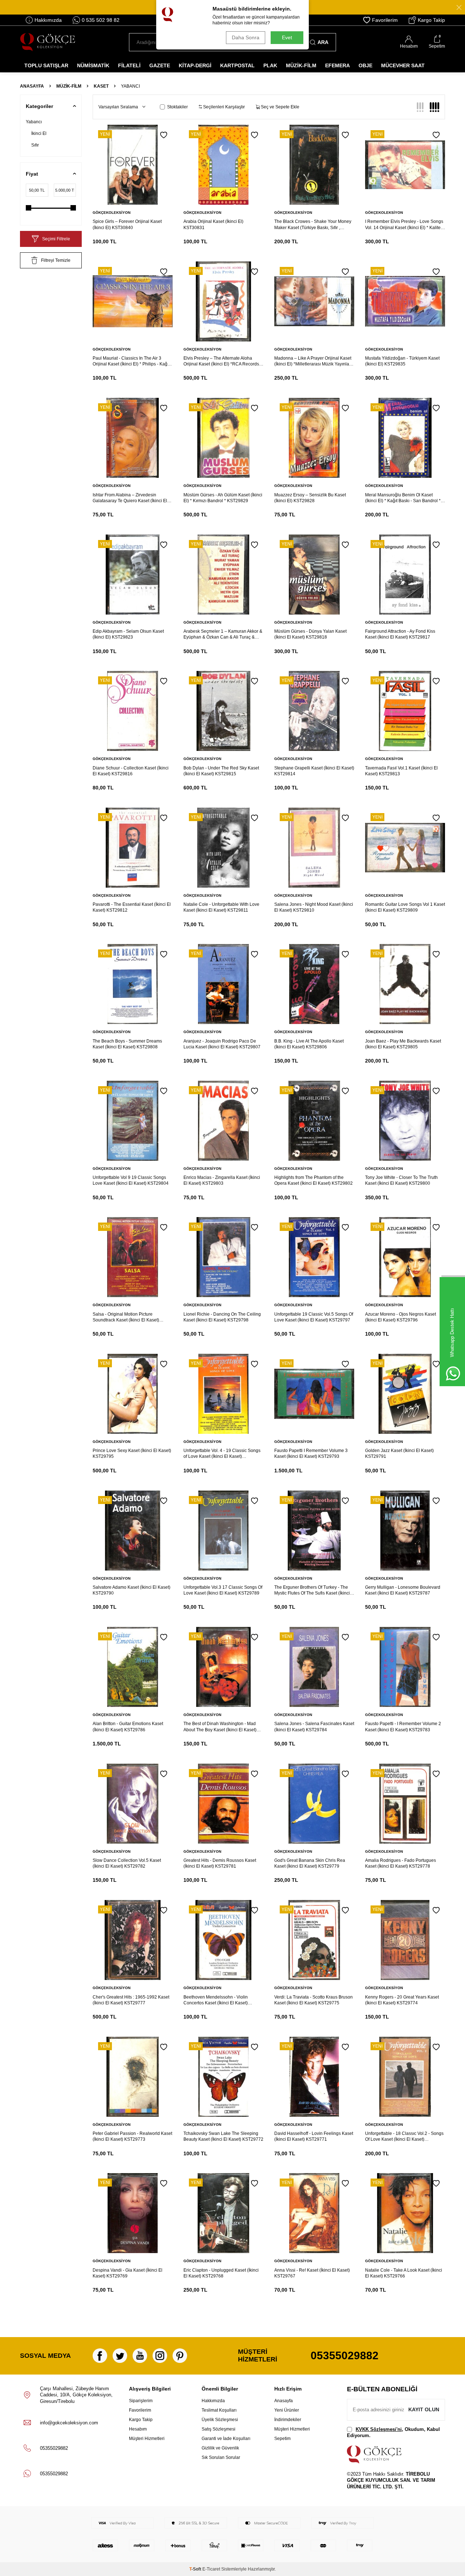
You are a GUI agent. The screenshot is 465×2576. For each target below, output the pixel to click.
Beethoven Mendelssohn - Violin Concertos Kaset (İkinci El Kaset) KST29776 (216, 2000)
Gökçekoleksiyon (112, 213)
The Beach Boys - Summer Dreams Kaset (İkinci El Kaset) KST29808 (127, 1044)
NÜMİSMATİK (93, 65)
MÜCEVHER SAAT (403, 65)
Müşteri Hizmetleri (147, 2439)
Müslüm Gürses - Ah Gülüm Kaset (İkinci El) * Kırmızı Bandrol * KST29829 (223, 498)
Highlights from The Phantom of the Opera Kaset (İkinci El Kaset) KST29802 (314, 1180)
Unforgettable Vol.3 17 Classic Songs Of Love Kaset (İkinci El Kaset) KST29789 (223, 1590)
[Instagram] (160, 2356)
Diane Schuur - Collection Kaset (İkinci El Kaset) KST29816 (131, 771)
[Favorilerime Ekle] (164, 135)
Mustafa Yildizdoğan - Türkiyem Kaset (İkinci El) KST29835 (402, 361)
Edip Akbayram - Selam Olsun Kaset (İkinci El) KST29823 (128, 634)
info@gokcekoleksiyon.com (69, 2423)
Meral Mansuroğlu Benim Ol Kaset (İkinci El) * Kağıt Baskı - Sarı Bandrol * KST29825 (403, 498)
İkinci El (39, 133)
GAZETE (160, 65)
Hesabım (138, 2429)
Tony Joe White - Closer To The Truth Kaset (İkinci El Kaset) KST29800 (401, 1180)
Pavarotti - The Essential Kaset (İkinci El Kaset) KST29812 (132, 907)
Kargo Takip (431, 20)
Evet (287, 37)
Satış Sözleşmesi (219, 2429)
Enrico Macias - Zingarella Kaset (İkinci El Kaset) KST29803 (222, 1180)
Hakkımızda (48, 20)
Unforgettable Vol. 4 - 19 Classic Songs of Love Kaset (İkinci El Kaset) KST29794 (222, 1454)
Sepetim (282, 2439)
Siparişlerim (141, 2401)
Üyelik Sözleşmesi (220, 2420)
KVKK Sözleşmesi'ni (379, 2429)
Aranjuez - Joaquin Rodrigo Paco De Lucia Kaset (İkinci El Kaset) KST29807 (222, 1044)
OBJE (365, 65)
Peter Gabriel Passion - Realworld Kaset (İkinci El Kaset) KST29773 (132, 2136)
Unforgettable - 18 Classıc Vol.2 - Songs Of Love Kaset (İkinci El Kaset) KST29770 (404, 2137)
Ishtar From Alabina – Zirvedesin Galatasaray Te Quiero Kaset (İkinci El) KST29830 (131, 498)
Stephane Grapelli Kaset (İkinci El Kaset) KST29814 (314, 771)
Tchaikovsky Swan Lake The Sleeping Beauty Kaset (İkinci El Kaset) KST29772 (223, 2136)
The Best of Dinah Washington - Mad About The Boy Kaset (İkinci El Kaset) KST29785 (220, 1727)
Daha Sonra (246, 37)
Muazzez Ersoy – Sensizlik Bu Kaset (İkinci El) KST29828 (310, 498)
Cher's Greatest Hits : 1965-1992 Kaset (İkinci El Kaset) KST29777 (131, 2000)
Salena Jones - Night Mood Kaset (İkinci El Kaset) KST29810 (314, 907)
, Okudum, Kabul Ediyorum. (393, 2432)
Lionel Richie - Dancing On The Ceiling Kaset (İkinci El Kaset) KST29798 (222, 1317)
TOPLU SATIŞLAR (46, 65)
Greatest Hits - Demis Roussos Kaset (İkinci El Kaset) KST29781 (220, 1863)
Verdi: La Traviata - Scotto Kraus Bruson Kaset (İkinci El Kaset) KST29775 (314, 2000)
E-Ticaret (211, 2569)
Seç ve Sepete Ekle (280, 107)
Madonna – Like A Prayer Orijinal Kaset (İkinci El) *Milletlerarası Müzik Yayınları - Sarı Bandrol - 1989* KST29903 (314, 361)
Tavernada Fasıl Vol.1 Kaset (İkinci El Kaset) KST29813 (401, 771)
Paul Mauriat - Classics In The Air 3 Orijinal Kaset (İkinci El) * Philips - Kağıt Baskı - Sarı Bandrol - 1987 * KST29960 (132, 361)
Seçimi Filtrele (56, 239)
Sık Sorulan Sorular (221, 2457)
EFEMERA (337, 65)
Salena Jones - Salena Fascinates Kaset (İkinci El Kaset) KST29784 (314, 1727)
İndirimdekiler (288, 2420)
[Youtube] (140, 2356)
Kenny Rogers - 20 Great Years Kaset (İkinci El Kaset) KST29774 (402, 2000)
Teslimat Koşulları (219, 2410)
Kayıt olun (424, 2409)
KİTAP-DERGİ (195, 65)
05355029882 (345, 2355)
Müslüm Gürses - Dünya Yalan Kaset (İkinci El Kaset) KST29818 (310, 634)
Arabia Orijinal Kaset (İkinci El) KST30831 (213, 224)
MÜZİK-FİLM (301, 65)
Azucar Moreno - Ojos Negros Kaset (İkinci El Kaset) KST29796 (401, 1317)
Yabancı (34, 122)
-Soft (196, 2569)
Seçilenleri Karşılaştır (223, 107)
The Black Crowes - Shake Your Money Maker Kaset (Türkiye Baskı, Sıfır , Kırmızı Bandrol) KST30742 (313, 225)
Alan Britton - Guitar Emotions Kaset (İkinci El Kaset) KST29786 (128, 1727)
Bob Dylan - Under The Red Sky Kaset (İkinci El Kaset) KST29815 (221, 771)
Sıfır (35, 145)
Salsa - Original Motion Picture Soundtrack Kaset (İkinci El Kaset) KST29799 (126, 1317)
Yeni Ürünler (287, 2410)
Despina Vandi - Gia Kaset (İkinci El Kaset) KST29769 (128, 2273)
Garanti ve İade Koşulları (226, 2439)
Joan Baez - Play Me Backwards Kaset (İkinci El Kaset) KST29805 (403, 1044)
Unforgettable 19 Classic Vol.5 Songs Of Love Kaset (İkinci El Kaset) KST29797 (314, 1317)
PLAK (270, 65)
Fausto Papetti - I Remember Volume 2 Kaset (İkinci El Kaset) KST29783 (403, 1727)
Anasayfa (32, 86)
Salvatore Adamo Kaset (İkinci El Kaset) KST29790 (132, 1590)
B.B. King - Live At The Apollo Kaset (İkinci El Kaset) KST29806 (309, 1044)
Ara (323, 42)
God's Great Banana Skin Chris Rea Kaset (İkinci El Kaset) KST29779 (310, 1863)
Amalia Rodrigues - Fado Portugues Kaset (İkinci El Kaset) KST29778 (401, 1863)
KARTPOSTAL (237, 65)
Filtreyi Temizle (56, 260)
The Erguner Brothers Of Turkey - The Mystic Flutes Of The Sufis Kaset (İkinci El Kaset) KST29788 (312, 1590)
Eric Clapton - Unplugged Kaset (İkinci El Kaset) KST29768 (221, 2273)
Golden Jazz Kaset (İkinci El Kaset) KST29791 (399, 1453)
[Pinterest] (180, 2356)
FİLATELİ (129, 65)
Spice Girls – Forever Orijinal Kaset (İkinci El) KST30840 (127, 224)
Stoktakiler (177, 107)
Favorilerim (385, 20)
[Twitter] (120, 2356)
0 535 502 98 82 (101, 20)
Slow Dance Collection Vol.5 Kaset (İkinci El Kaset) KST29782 (127, 1863)
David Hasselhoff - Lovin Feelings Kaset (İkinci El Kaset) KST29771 (314, 2136)
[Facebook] (100, 2356)
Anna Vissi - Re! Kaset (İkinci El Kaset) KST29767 (312, 2273)
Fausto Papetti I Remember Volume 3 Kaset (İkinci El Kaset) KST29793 (311, 1453)
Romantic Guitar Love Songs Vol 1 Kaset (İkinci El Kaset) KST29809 (405, 907)
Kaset (101, 86)
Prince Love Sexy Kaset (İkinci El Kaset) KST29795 (132, 1453)
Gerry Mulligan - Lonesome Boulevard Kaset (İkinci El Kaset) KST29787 (403, 1590)
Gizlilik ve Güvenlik (220, 2448)
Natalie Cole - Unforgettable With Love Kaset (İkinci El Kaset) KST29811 (221, 907)
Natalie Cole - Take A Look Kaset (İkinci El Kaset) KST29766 (404, 2273)
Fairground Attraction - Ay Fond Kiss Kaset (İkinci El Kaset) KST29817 (400, 634)
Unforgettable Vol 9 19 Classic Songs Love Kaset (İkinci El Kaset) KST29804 (131, 1180)
